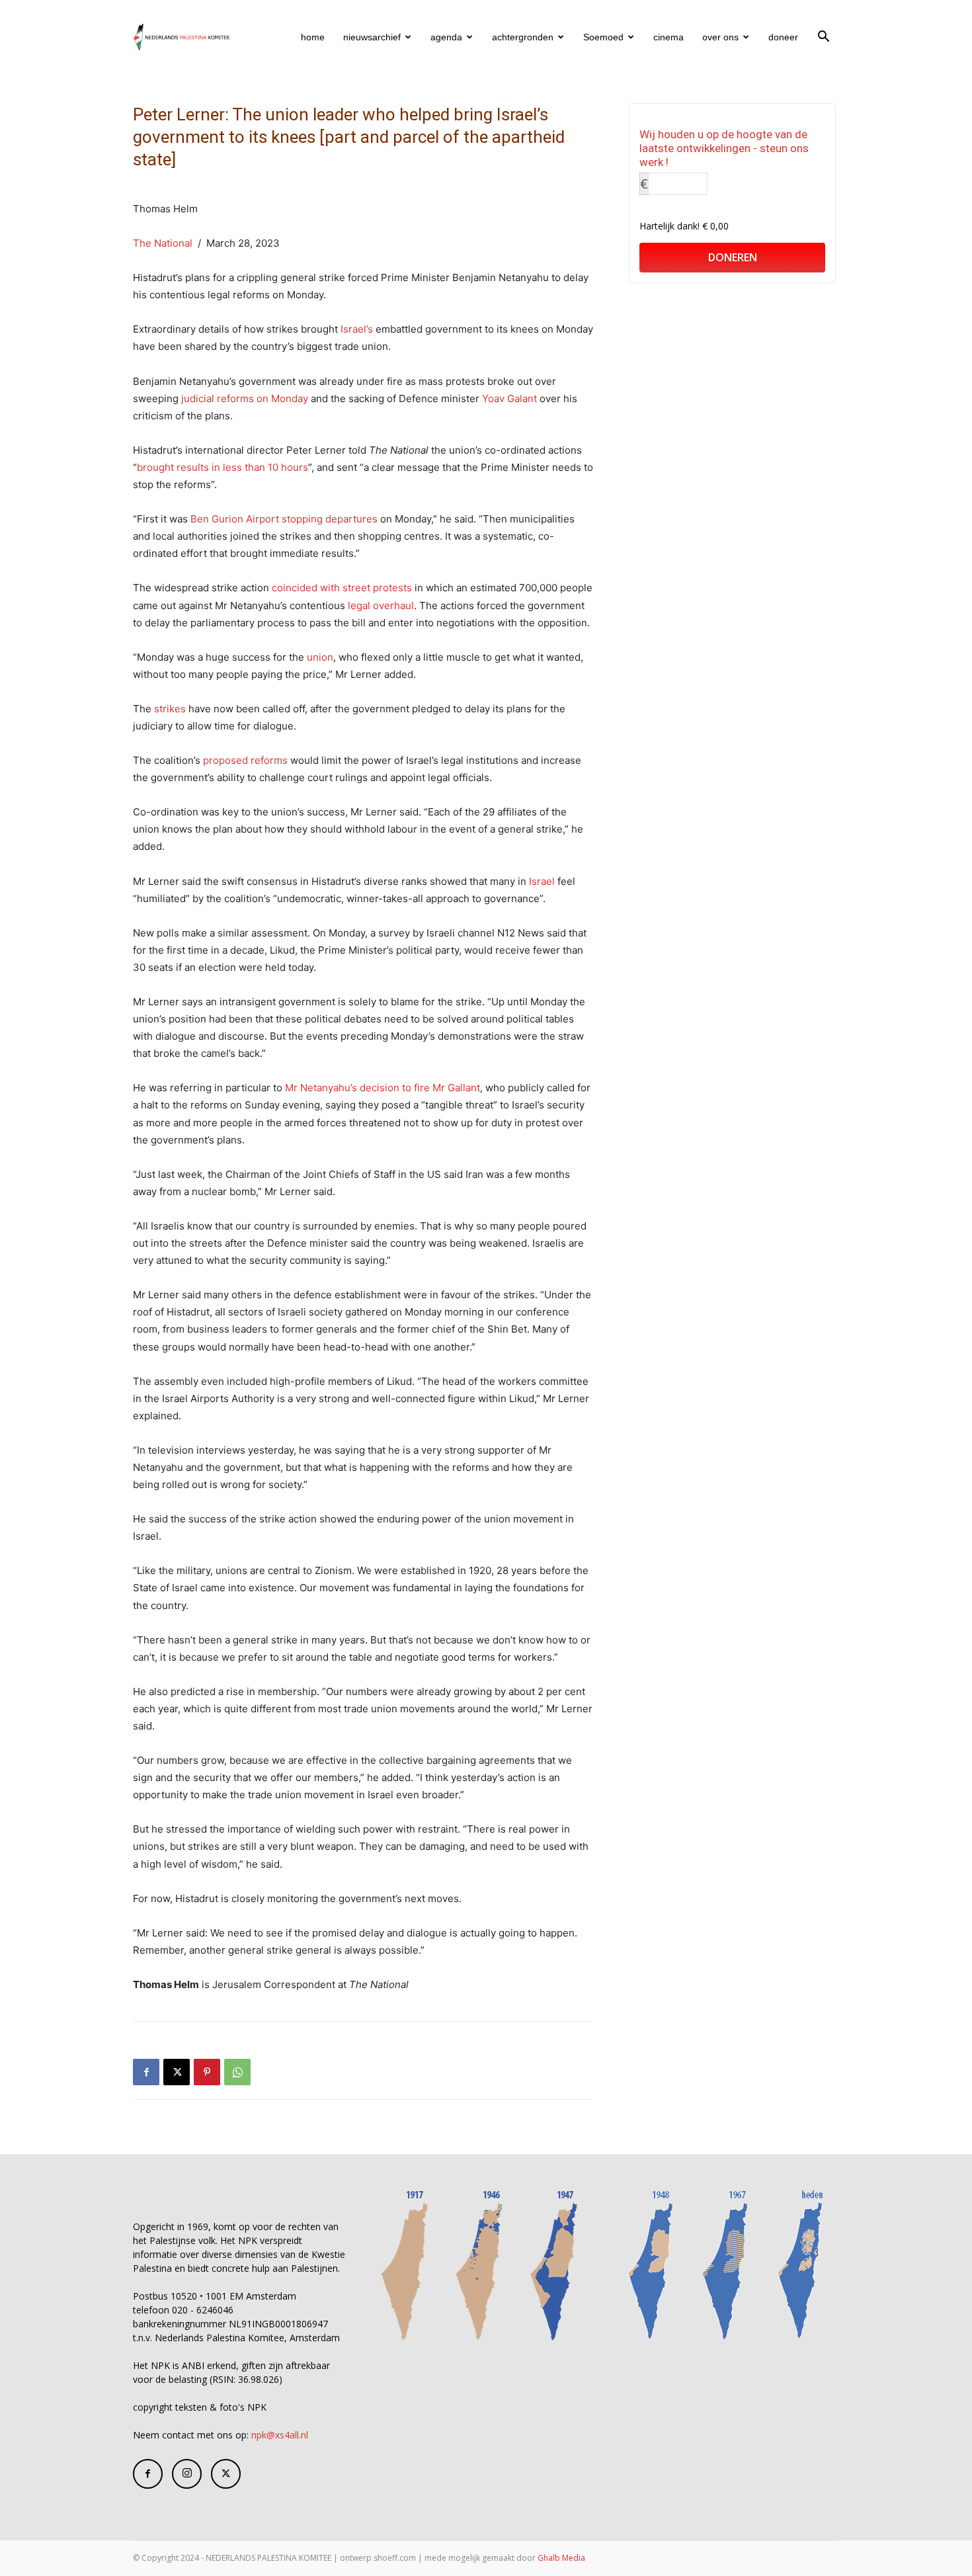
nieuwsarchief (372, 37)
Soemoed (603, 37)
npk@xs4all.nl (280, 2435)
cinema (668, 37)
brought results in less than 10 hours (223, 467)
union (320, 657)
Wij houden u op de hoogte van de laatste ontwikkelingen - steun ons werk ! (724, 148)
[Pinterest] (207, 2072)
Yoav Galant (509, 398)
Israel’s (357, 329)
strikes (170, 709)
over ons (720, 37)
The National (163, 243)
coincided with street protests (342, 588)
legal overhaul (381, 605)
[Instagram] (187, 2474)
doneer (783, 37)
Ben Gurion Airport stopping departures (284, 519)
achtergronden (523, 37)
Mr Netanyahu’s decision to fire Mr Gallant (383, 1088)
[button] (823, 38)
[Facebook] (146, 2072)
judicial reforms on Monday (245, 398)
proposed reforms (245, 760)
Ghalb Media (561, 2558)
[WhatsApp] (237, 2072)
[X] (177, 2072)
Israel (542, 881)
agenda (446, 37)
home (313, 37)
